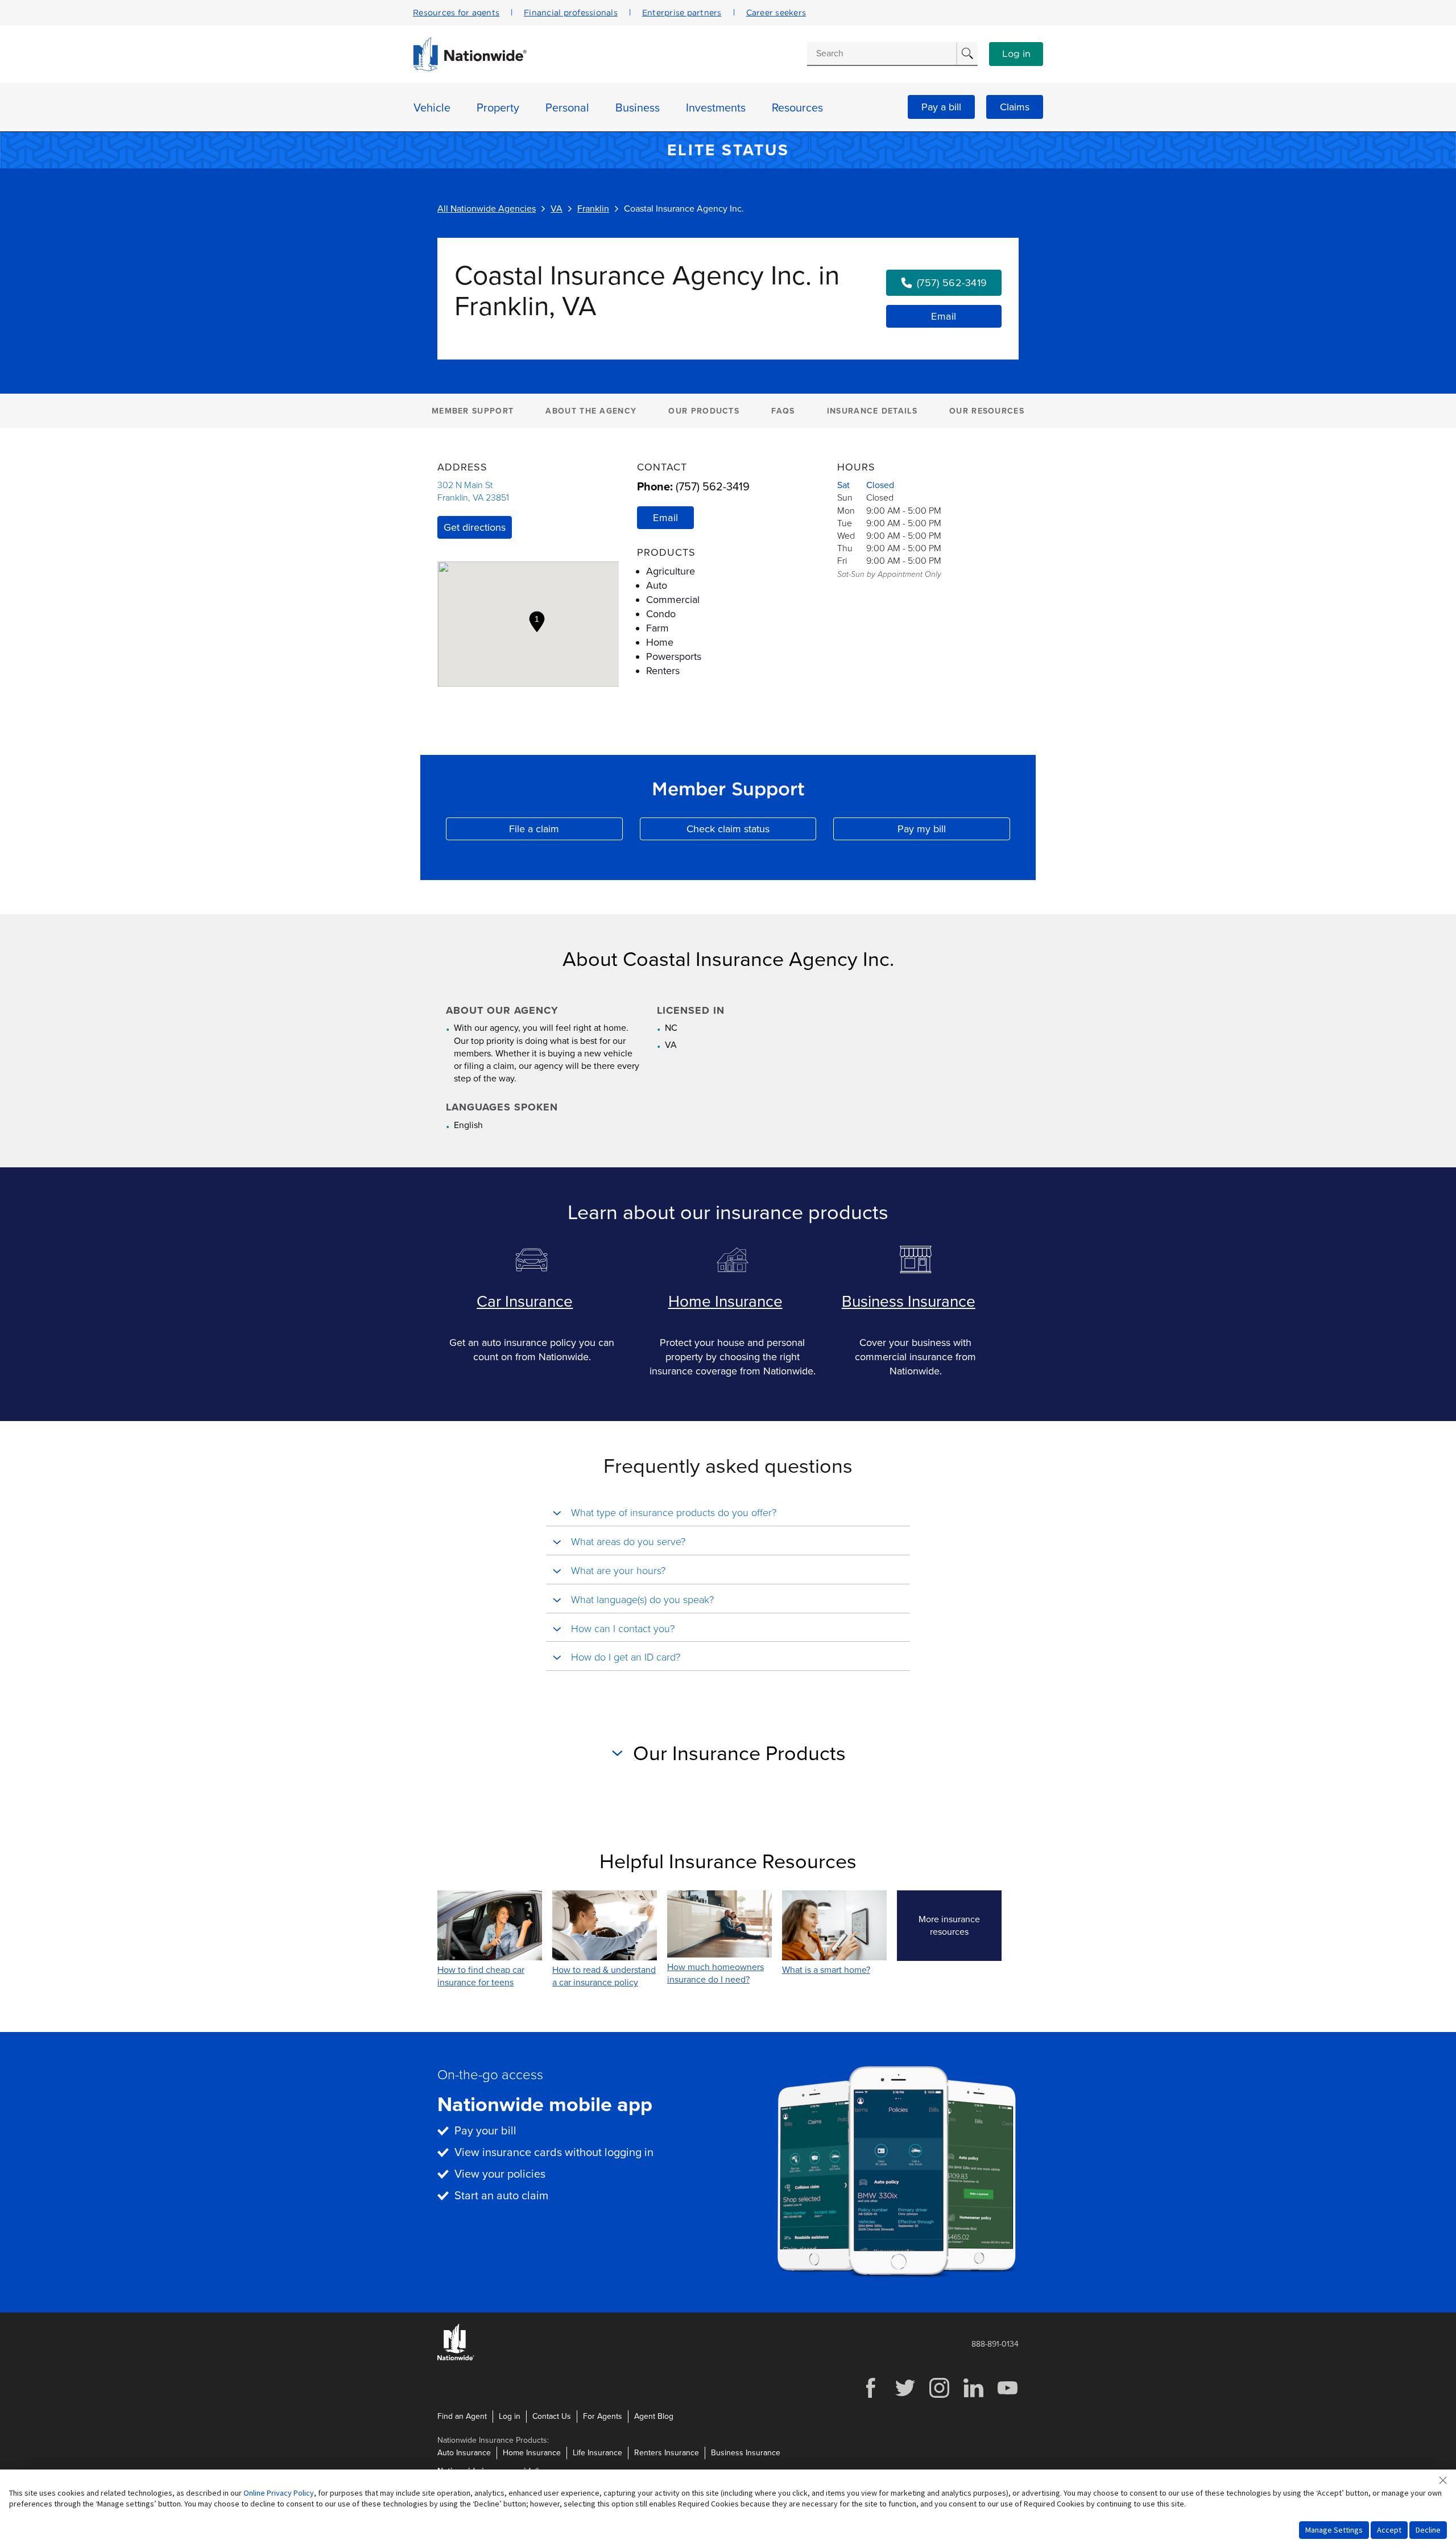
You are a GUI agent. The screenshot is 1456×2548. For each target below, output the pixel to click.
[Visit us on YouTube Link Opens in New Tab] (1007, 2396)
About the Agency (591, 411)
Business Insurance (909, 1302)
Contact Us (552, 2416)
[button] (537, 622)
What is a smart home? (826, 1970)
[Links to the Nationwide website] (456, 2358)
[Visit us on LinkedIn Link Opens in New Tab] (973, 2396)
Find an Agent (462, 2416)
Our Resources (987, 411)
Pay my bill (954, 831)
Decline (1428, 2530)
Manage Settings (1334, 2530)
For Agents (603, 2416)
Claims (1015, 107)
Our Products (704, 411)
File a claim (566, 831)
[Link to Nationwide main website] (470, 68)
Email (944, 316)
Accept (1389, 2530)
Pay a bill (941, 107)
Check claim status (751, 831)
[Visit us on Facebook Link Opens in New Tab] (871, 2396)
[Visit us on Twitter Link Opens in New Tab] (905, 2396)
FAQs (783, 411)
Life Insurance (597, 2453)
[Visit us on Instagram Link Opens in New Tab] (939, 2396)
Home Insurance (725, 1302)
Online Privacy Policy (279, 2493)
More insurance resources (960, 1926)
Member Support (473, 411)
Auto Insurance (464, 2453)
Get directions (475, 527)
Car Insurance (525, 1302)
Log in (1016, 54)
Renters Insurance (667, 2453)
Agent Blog (654, 2416)
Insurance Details (872, 411)
